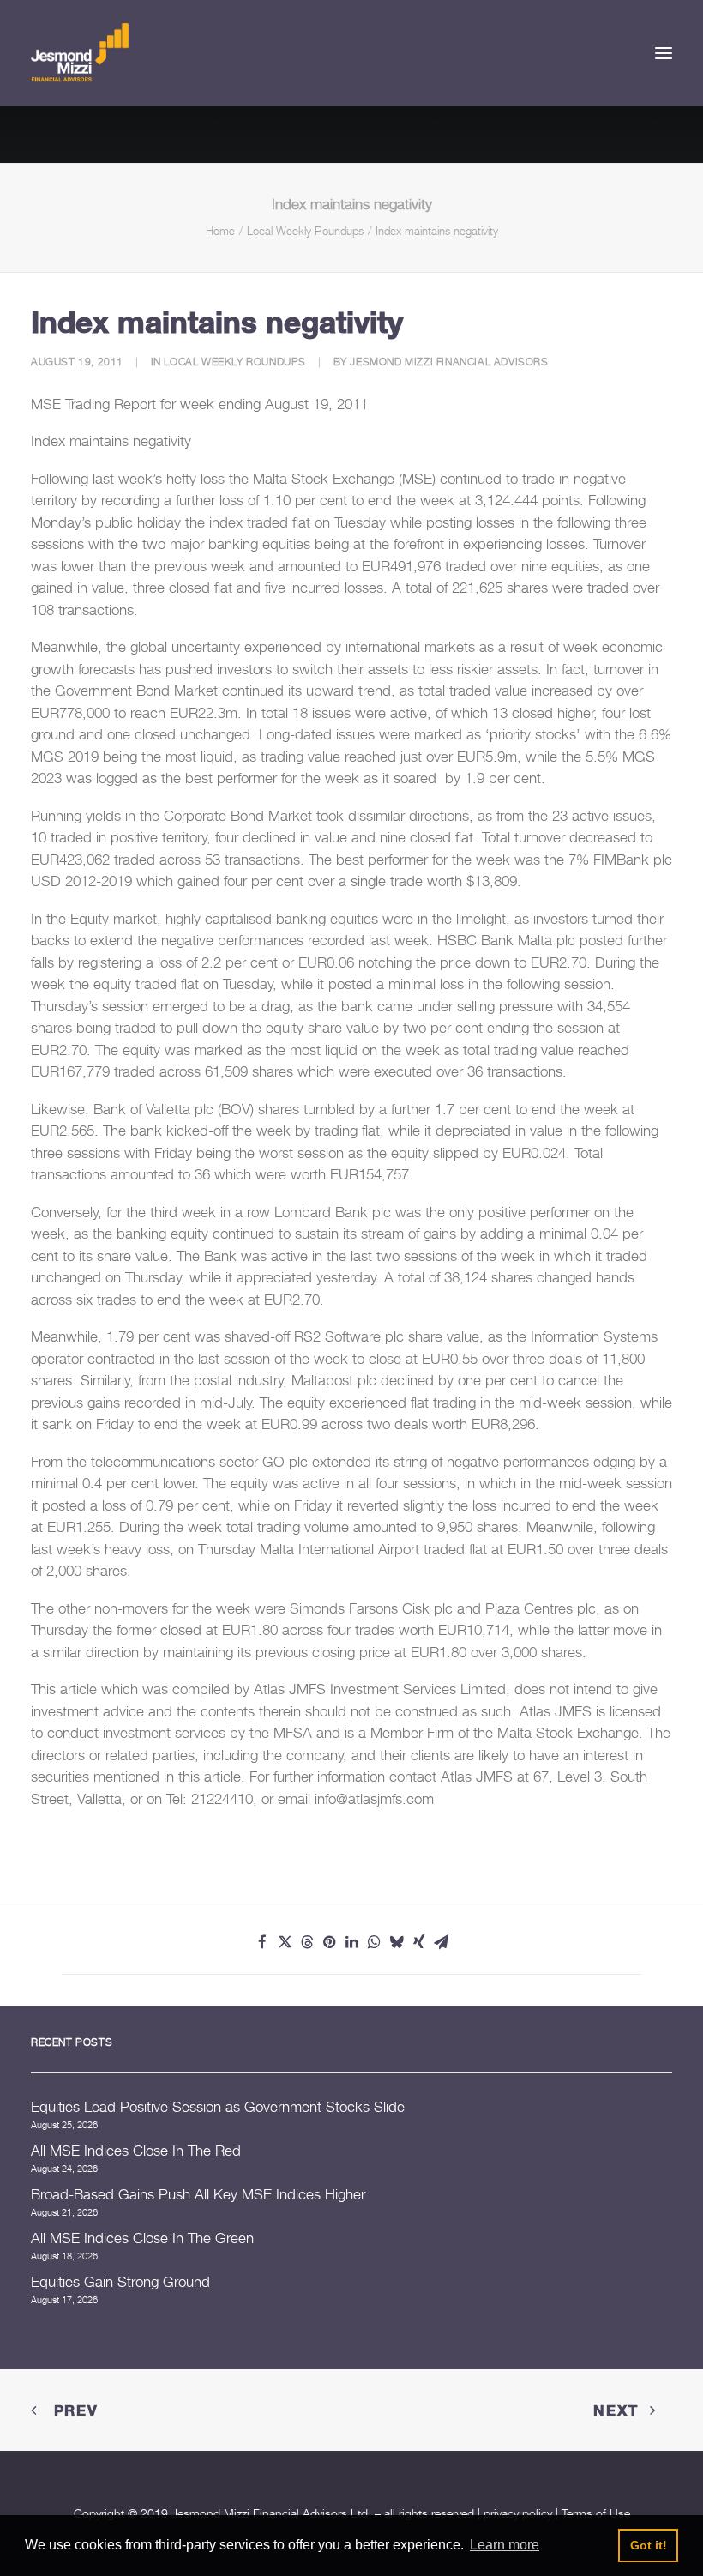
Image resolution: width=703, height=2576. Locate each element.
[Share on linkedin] (351, 1942)
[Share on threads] (307, 1942)
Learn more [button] (505, 2545)
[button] (664, 53)
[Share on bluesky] (396, 1942)
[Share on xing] (418, 1942)
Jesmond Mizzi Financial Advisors (449, 362)
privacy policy (518, 2513)
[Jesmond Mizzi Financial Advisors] (80, 53)
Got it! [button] (649, 2545)
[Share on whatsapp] (374, 1942)
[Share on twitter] (285, 1942)
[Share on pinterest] (329, 1942)
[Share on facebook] (262, 1942)
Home (220, 231)
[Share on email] (441, 1942)
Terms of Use (596, 2513)
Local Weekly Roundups (305, 231)
